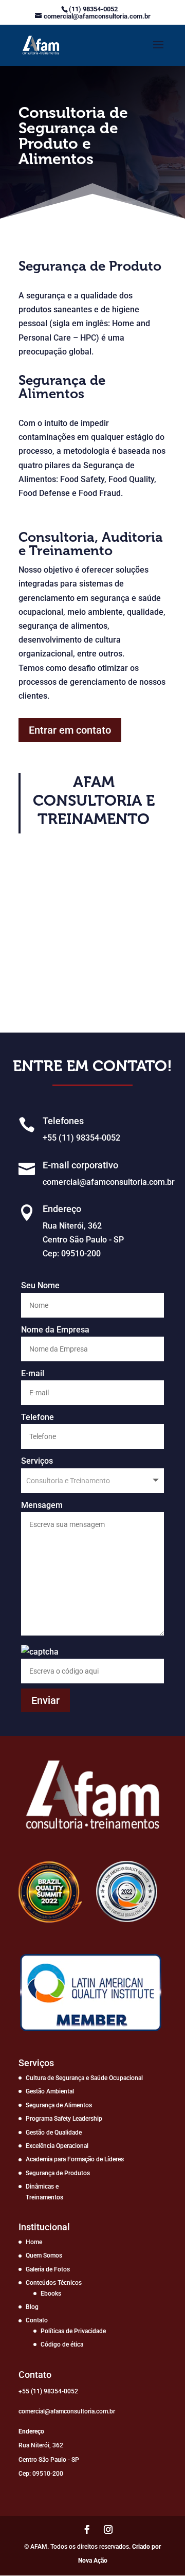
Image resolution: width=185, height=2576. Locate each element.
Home (34, 2242)
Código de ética (62, 2344)
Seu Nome (40, 1285)
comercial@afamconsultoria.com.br (109, 1182)
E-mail (33, 1373)
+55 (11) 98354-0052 (81, 1138)
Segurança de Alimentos (59, 2105)
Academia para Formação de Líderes (75, 2159)
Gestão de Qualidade (54, 2133)
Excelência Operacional (57, 2146)
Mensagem (42, 1505)
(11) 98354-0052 (93, 9)
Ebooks (51, 2294)
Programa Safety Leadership (64, 2119)
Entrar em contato (70, 730)
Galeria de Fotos (48, 2269)
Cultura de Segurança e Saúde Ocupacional (84, 2078)
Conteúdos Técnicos (54, 2283)
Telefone (38, 1417)
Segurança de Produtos (58, 2173)
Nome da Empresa (55, 1330)
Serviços (37, 1461)
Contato (37, 2320)
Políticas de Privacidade (73, 2331)
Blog (32, 2307)
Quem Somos (44, 2255)
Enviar (45, 1700)
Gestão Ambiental (50, 2091)
